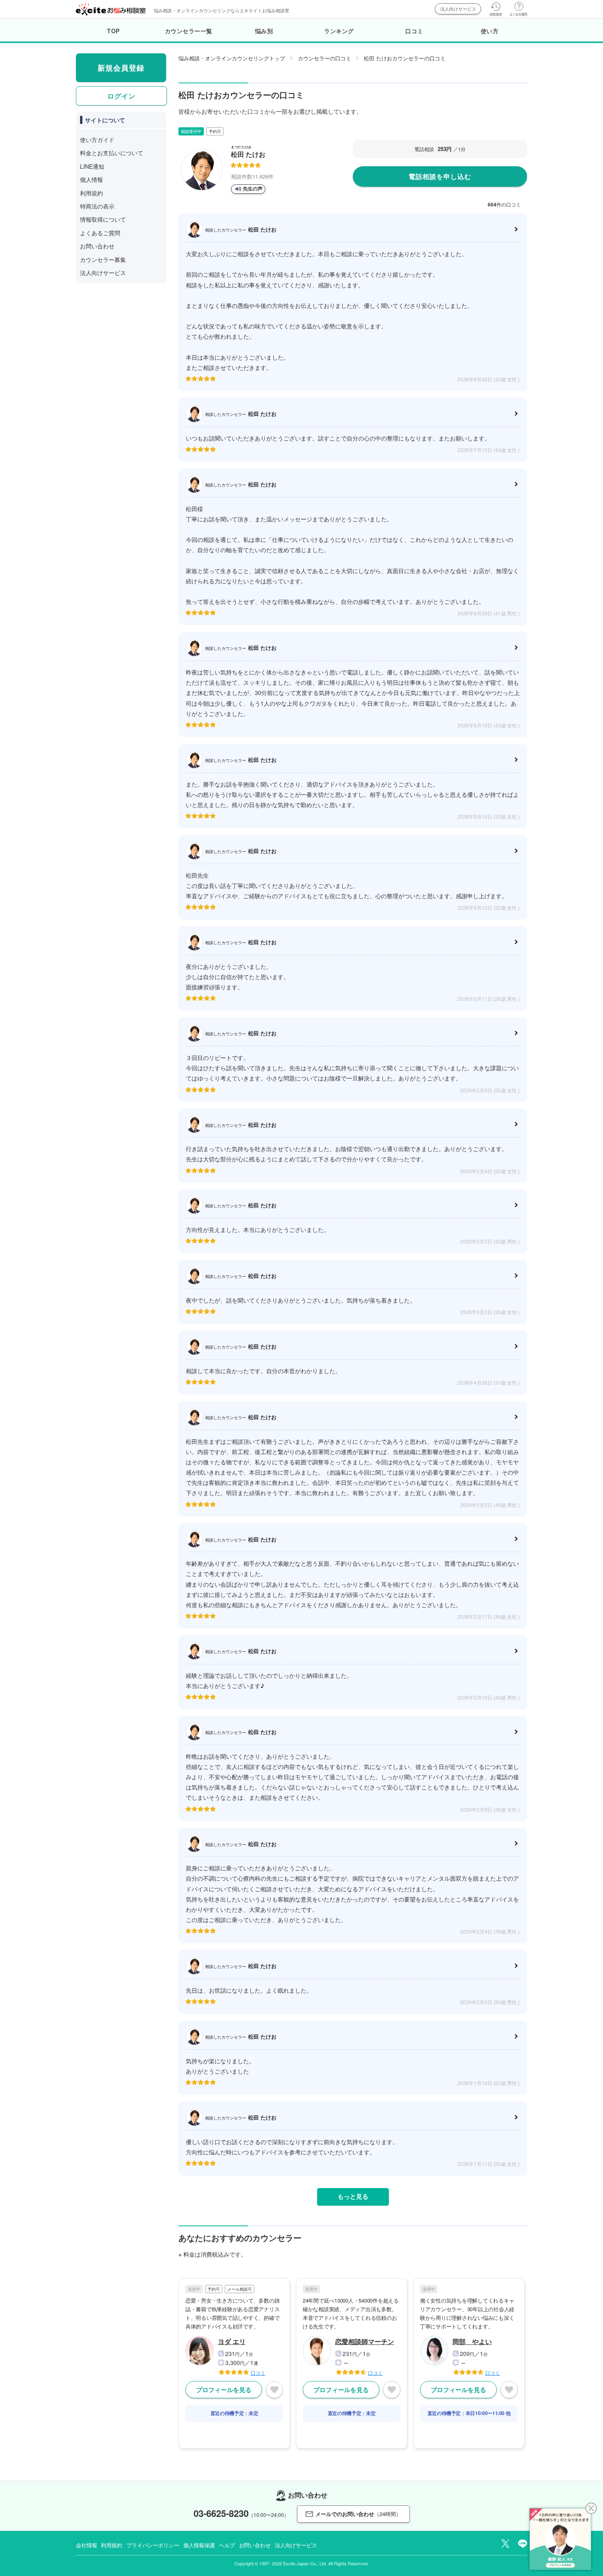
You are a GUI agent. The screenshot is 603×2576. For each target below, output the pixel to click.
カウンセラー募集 (103, 259)
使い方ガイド (97, 140)
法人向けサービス (458, 9)
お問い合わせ (97, 246)
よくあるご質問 (100, 233)
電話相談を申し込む (440, 176)
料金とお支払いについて (112, 153)
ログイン (121, 96)
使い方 (490, 31)
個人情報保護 (199, 2545)
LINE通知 (92, 166)
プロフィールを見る (224, 2390)
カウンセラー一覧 (189, 31)
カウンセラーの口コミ (324, 58)
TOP (113, 31)
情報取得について (103, 219)
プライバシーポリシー (153, 2545)
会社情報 (86, 2545)
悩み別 (264, 31)
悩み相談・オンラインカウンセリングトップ (232, 58)
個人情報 (91, 179)
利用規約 (91, 193)
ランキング (339, 31)
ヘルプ (227, 2545)
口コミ (414, 31)
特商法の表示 (97, 206)
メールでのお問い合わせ (358, 2514)
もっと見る (353, 2196)
